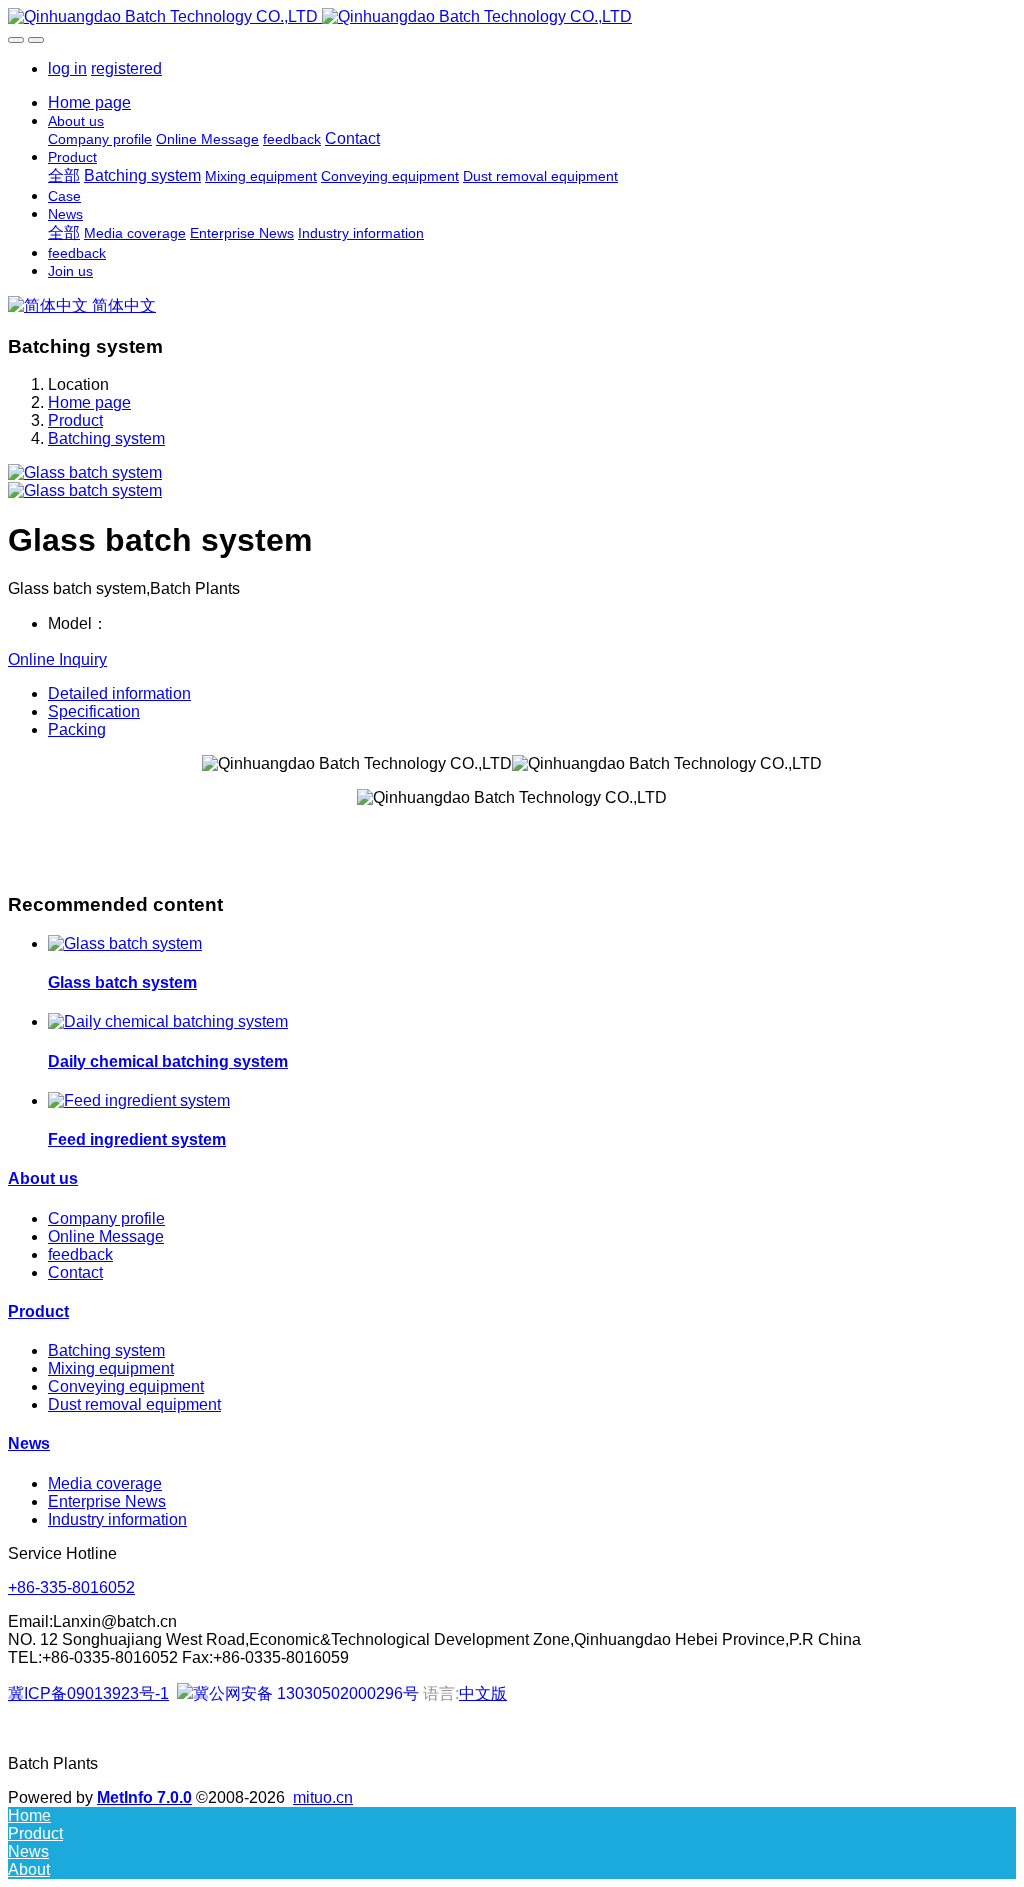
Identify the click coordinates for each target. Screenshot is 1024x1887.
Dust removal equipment (134, 1404)
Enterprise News (107, 1501)
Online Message (106, 1236)
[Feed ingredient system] (139, 1100)
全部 (64, 175)
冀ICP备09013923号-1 (88, 1693)
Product (75, 420)
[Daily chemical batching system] (168, 1021)
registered (126, 68)
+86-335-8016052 (71, 1587)
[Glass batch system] (125, 943)
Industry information (117, 1519)
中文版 (483, 1693)
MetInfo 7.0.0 (144, 1797)
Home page (89, 102)
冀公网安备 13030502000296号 (306, 1693)
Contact (75, 1272)
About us (43, 1178)
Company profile (106, 1218)
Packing (77, 729)
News (29, 1443)
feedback (80, 1254)
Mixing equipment (111, 1368)
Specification (94, 711)
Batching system (106, 438)
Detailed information (119, 693)
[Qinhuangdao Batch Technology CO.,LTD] (512, 17)
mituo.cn (323, 1797)
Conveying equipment (126, 1386)
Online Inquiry (57, 659)
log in (67, 68)
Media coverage (105, 1483)
